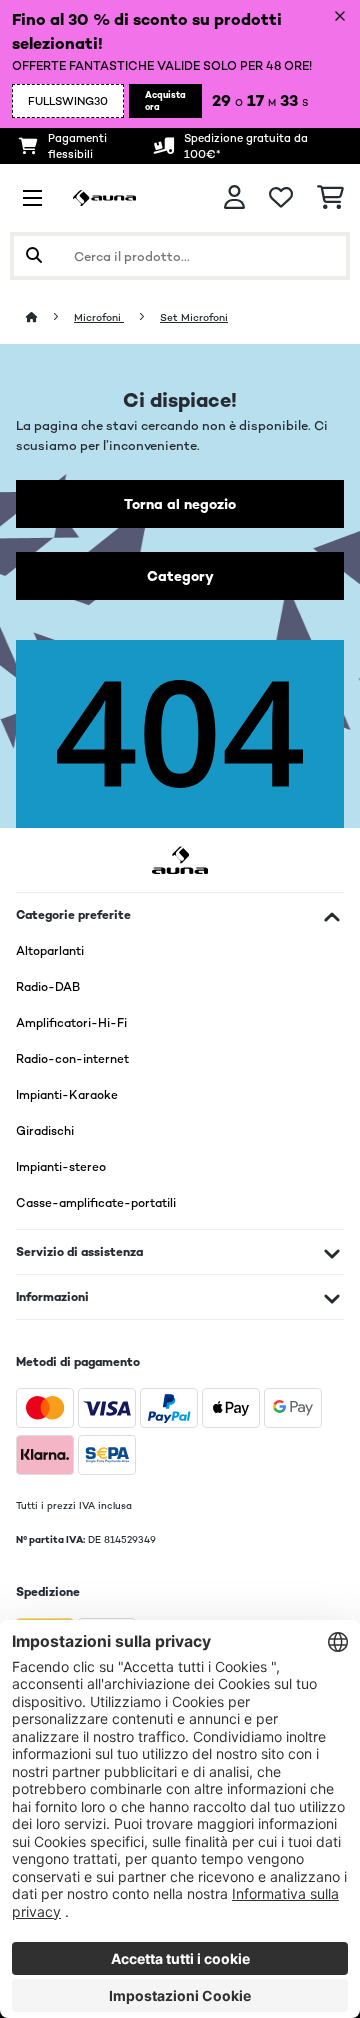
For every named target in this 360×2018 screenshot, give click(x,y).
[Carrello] (330, 198)
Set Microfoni (194, 317)
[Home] (50, 317)
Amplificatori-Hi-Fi (71, 1023)
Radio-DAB (48, 987)
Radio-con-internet (72, 1059)
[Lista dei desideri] (281, 198)
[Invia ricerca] (34, 256)
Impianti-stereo (61, 1167)
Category (180, 576)
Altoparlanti (50, 951)
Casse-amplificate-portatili (96, 1203)
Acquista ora (165, 101)
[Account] (234, 197)
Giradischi (45, 1131)
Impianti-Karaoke (67, 1095)
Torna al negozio (180, 504)
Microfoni (99, 317)
